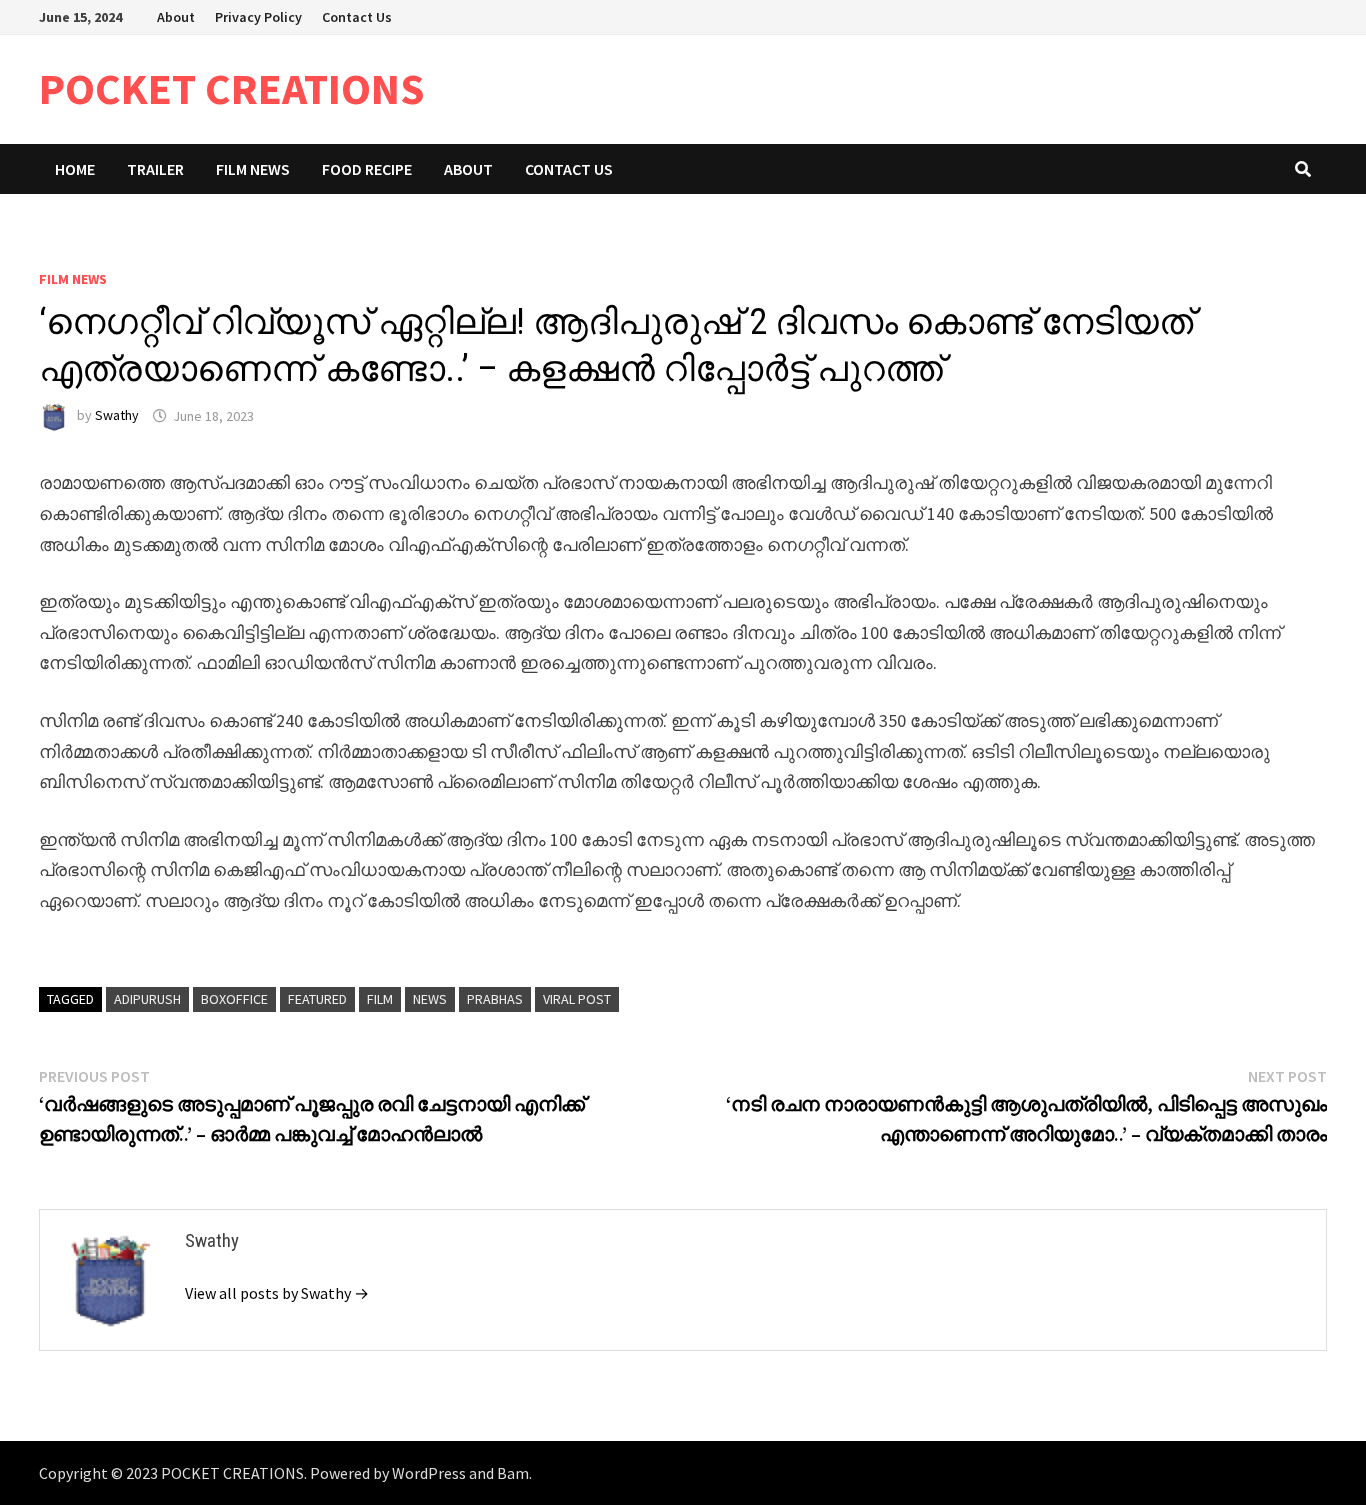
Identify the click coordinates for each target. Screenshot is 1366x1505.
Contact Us (357, 17)
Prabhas (495, 999)
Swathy (117, 416)
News (430, 999)
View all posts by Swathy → (277, 1293)
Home (75, 169)
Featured (317, 999)
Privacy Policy (258, 17)
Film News (253, 169)
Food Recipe (367, 169)
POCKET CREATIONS (232, 88)
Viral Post (577, 999)
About (176, 17)
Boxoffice (234, 999)
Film (380, 999)
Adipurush (147, 999)
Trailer (155, 169)
